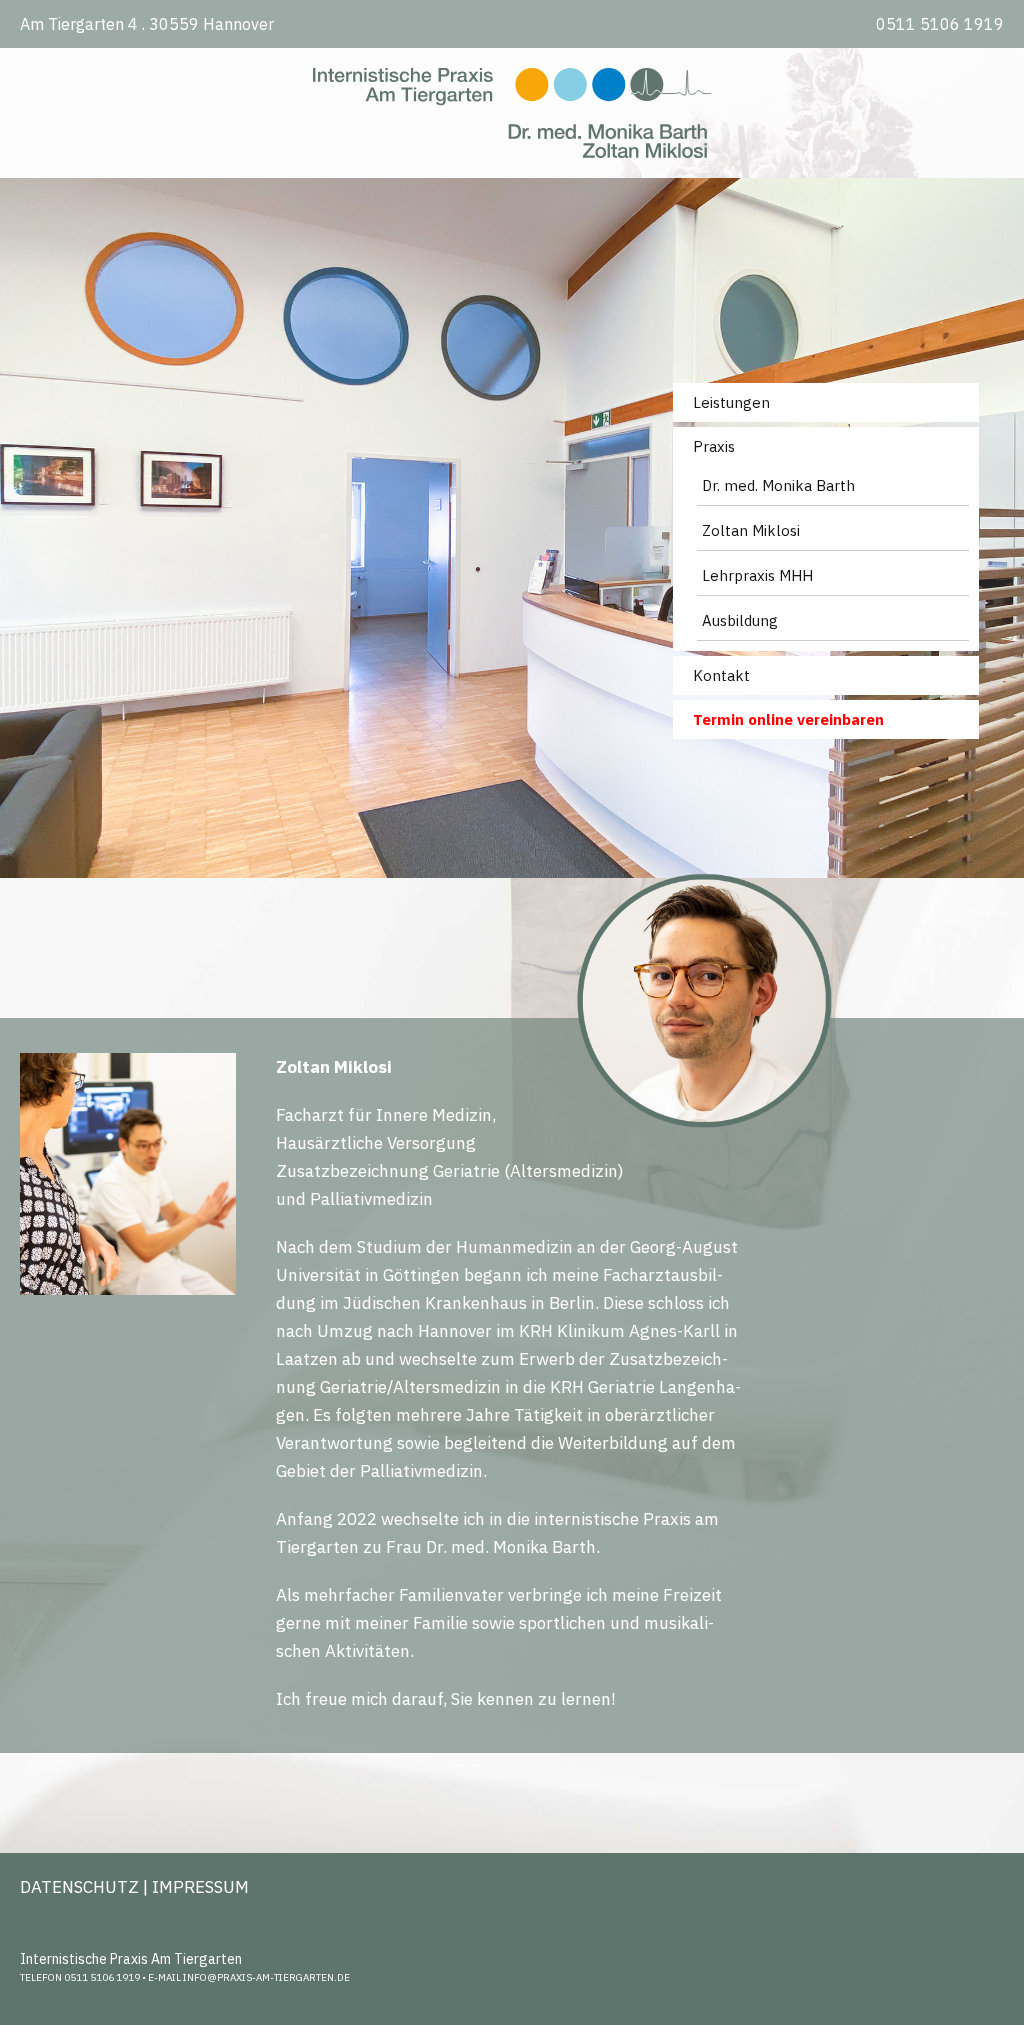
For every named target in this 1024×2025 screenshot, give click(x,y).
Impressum (200, 1887)
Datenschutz (79, 1887)
